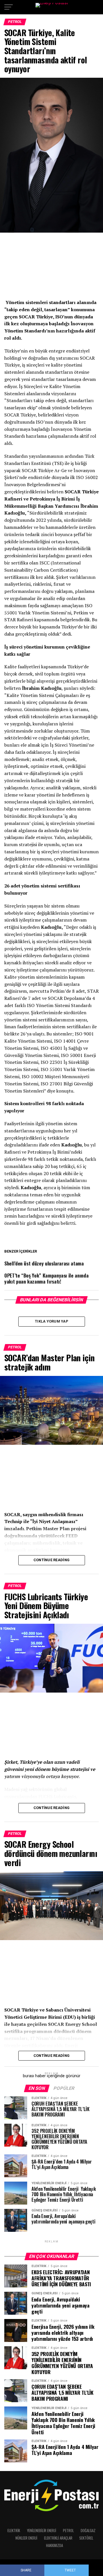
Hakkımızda (55, 2545)
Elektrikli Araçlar (58, 2538)
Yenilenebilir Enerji (41, 2531)
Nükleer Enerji (26, 2538)
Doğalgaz (88, 2531)
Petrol (68, 2531)
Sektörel (86, 2538)
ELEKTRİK (14, 2531)
